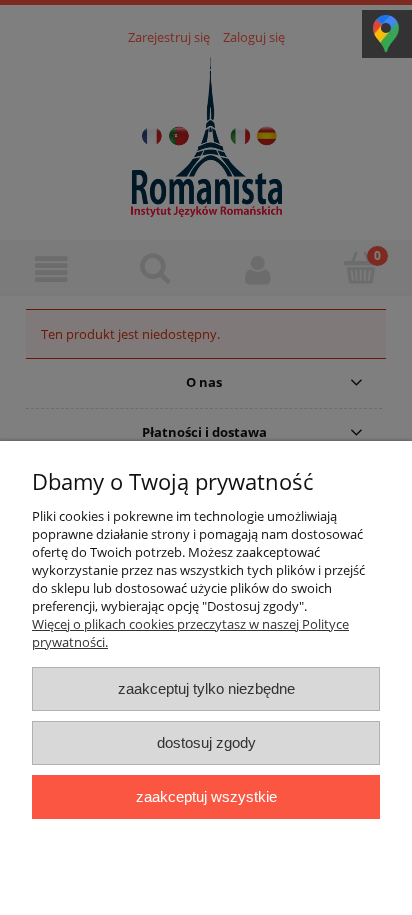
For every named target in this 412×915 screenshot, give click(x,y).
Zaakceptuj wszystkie (206, 796)
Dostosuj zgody (206, 742)
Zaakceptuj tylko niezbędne (206, 688)
